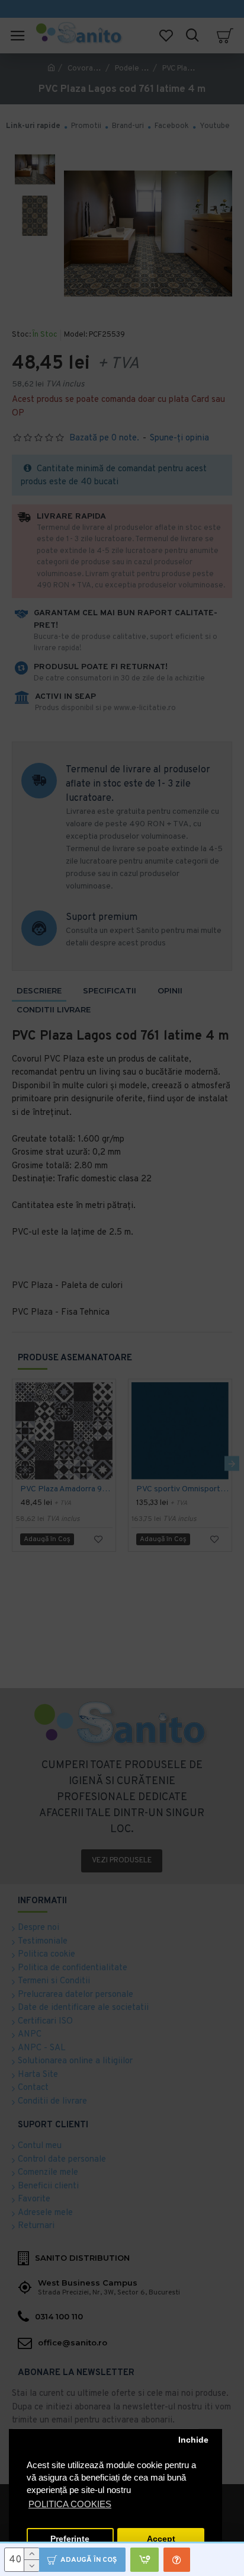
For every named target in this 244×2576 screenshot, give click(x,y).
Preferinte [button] (70, 2539)
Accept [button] (161, 2539)
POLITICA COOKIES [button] (70, 2504)
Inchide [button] (193, 2440)
